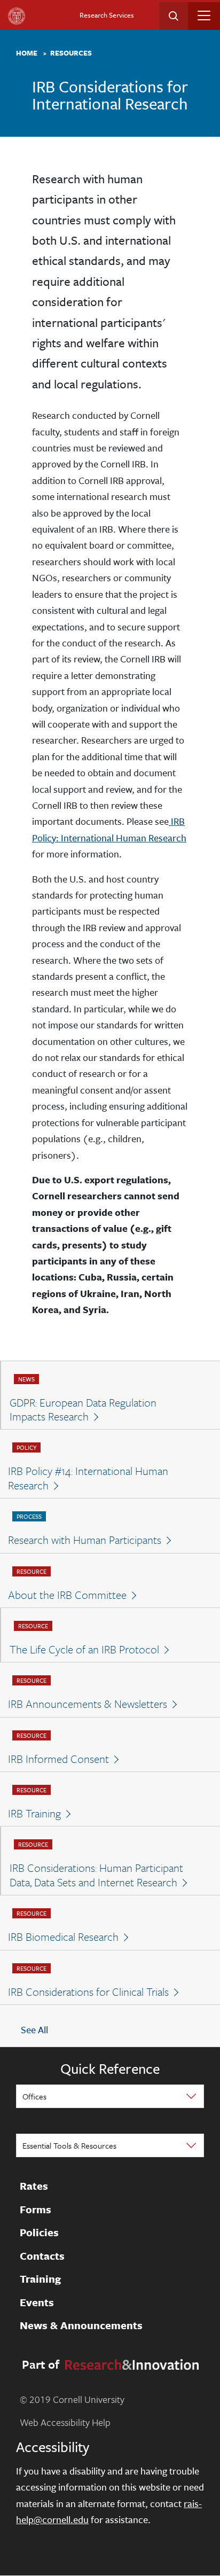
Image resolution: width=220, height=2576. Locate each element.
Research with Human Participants (85, 1540)
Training (40, 2280)
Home (27, 53)
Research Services (107, 15)
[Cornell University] (17, 16)
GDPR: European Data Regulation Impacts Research (83, 1410)
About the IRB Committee (67, 1595)
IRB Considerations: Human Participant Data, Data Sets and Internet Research (96, 1875)
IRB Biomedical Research (63, 1937)
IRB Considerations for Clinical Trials (88, 1992)
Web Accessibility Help (65, 2422)
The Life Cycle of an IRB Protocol (84, 1649)
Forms (36, 2210)
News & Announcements (81, 2326)
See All (34, 2030)
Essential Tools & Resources (69, 2145)
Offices (34, 2096)
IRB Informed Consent (58, 1759)
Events (37, 2302)
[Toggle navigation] (204, 15)
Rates (34, 2187)
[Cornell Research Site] (130, 2363)
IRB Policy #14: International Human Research (88, 1478)
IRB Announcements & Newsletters (88, 1704)
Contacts (42, 2256)
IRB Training (34, 1813)
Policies (39, 2233)
